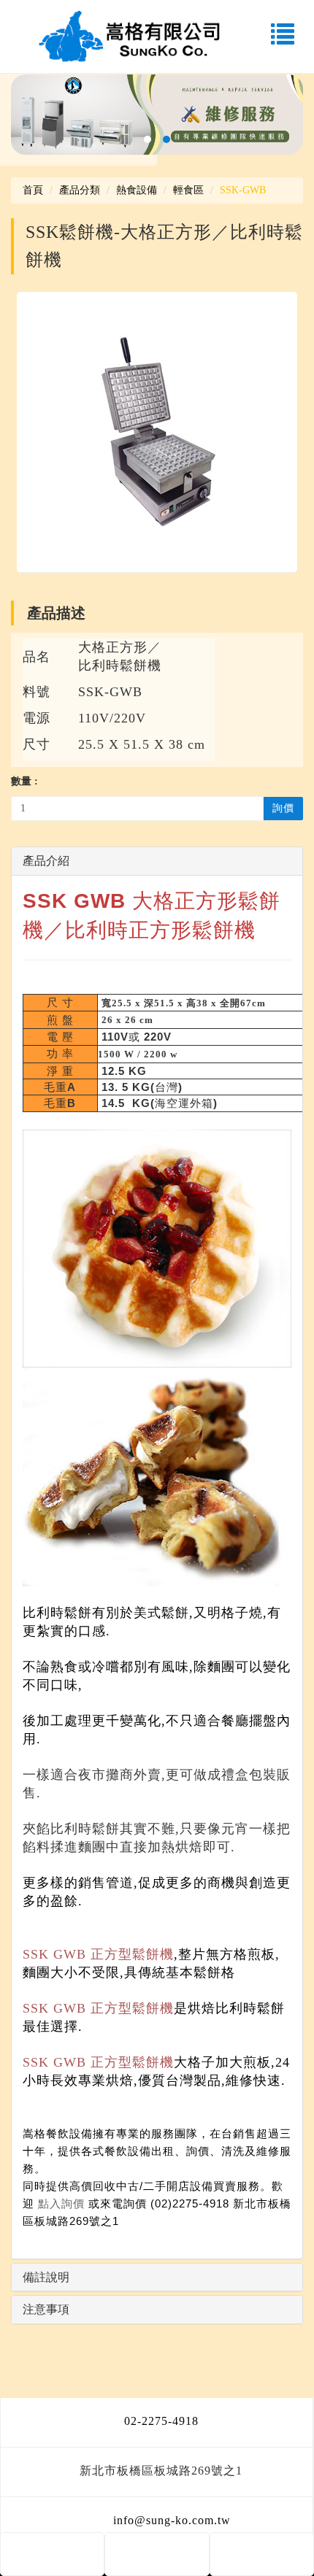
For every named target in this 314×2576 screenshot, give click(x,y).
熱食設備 (137, 190)
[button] (148, 139)
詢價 (283, 808)
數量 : (24, 781)
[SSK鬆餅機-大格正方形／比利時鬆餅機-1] (157, 432)
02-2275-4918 (161, 2421)
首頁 (33, 190)
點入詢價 (61, 2203)
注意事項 (46, 2309)
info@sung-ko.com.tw (172, 2520)
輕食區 (188, 190)
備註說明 (46, 2277)
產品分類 (80, 190)
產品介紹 (46, 861)
